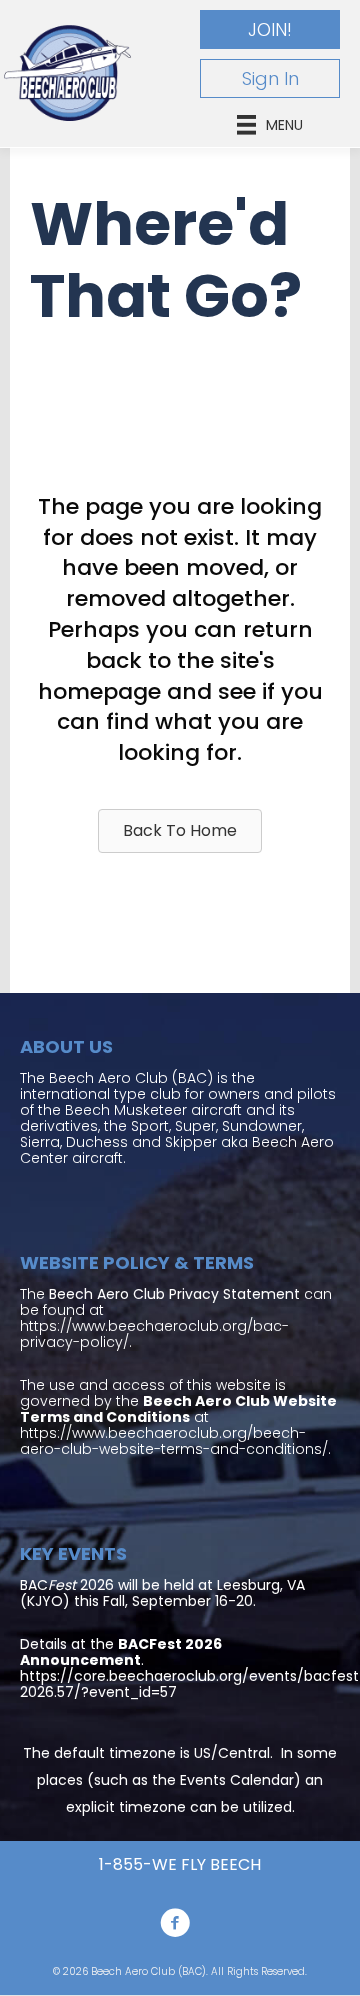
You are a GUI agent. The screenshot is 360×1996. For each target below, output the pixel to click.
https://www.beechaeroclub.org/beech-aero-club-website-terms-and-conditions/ (174, 1441)
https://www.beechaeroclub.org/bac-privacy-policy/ (154, 1334)
